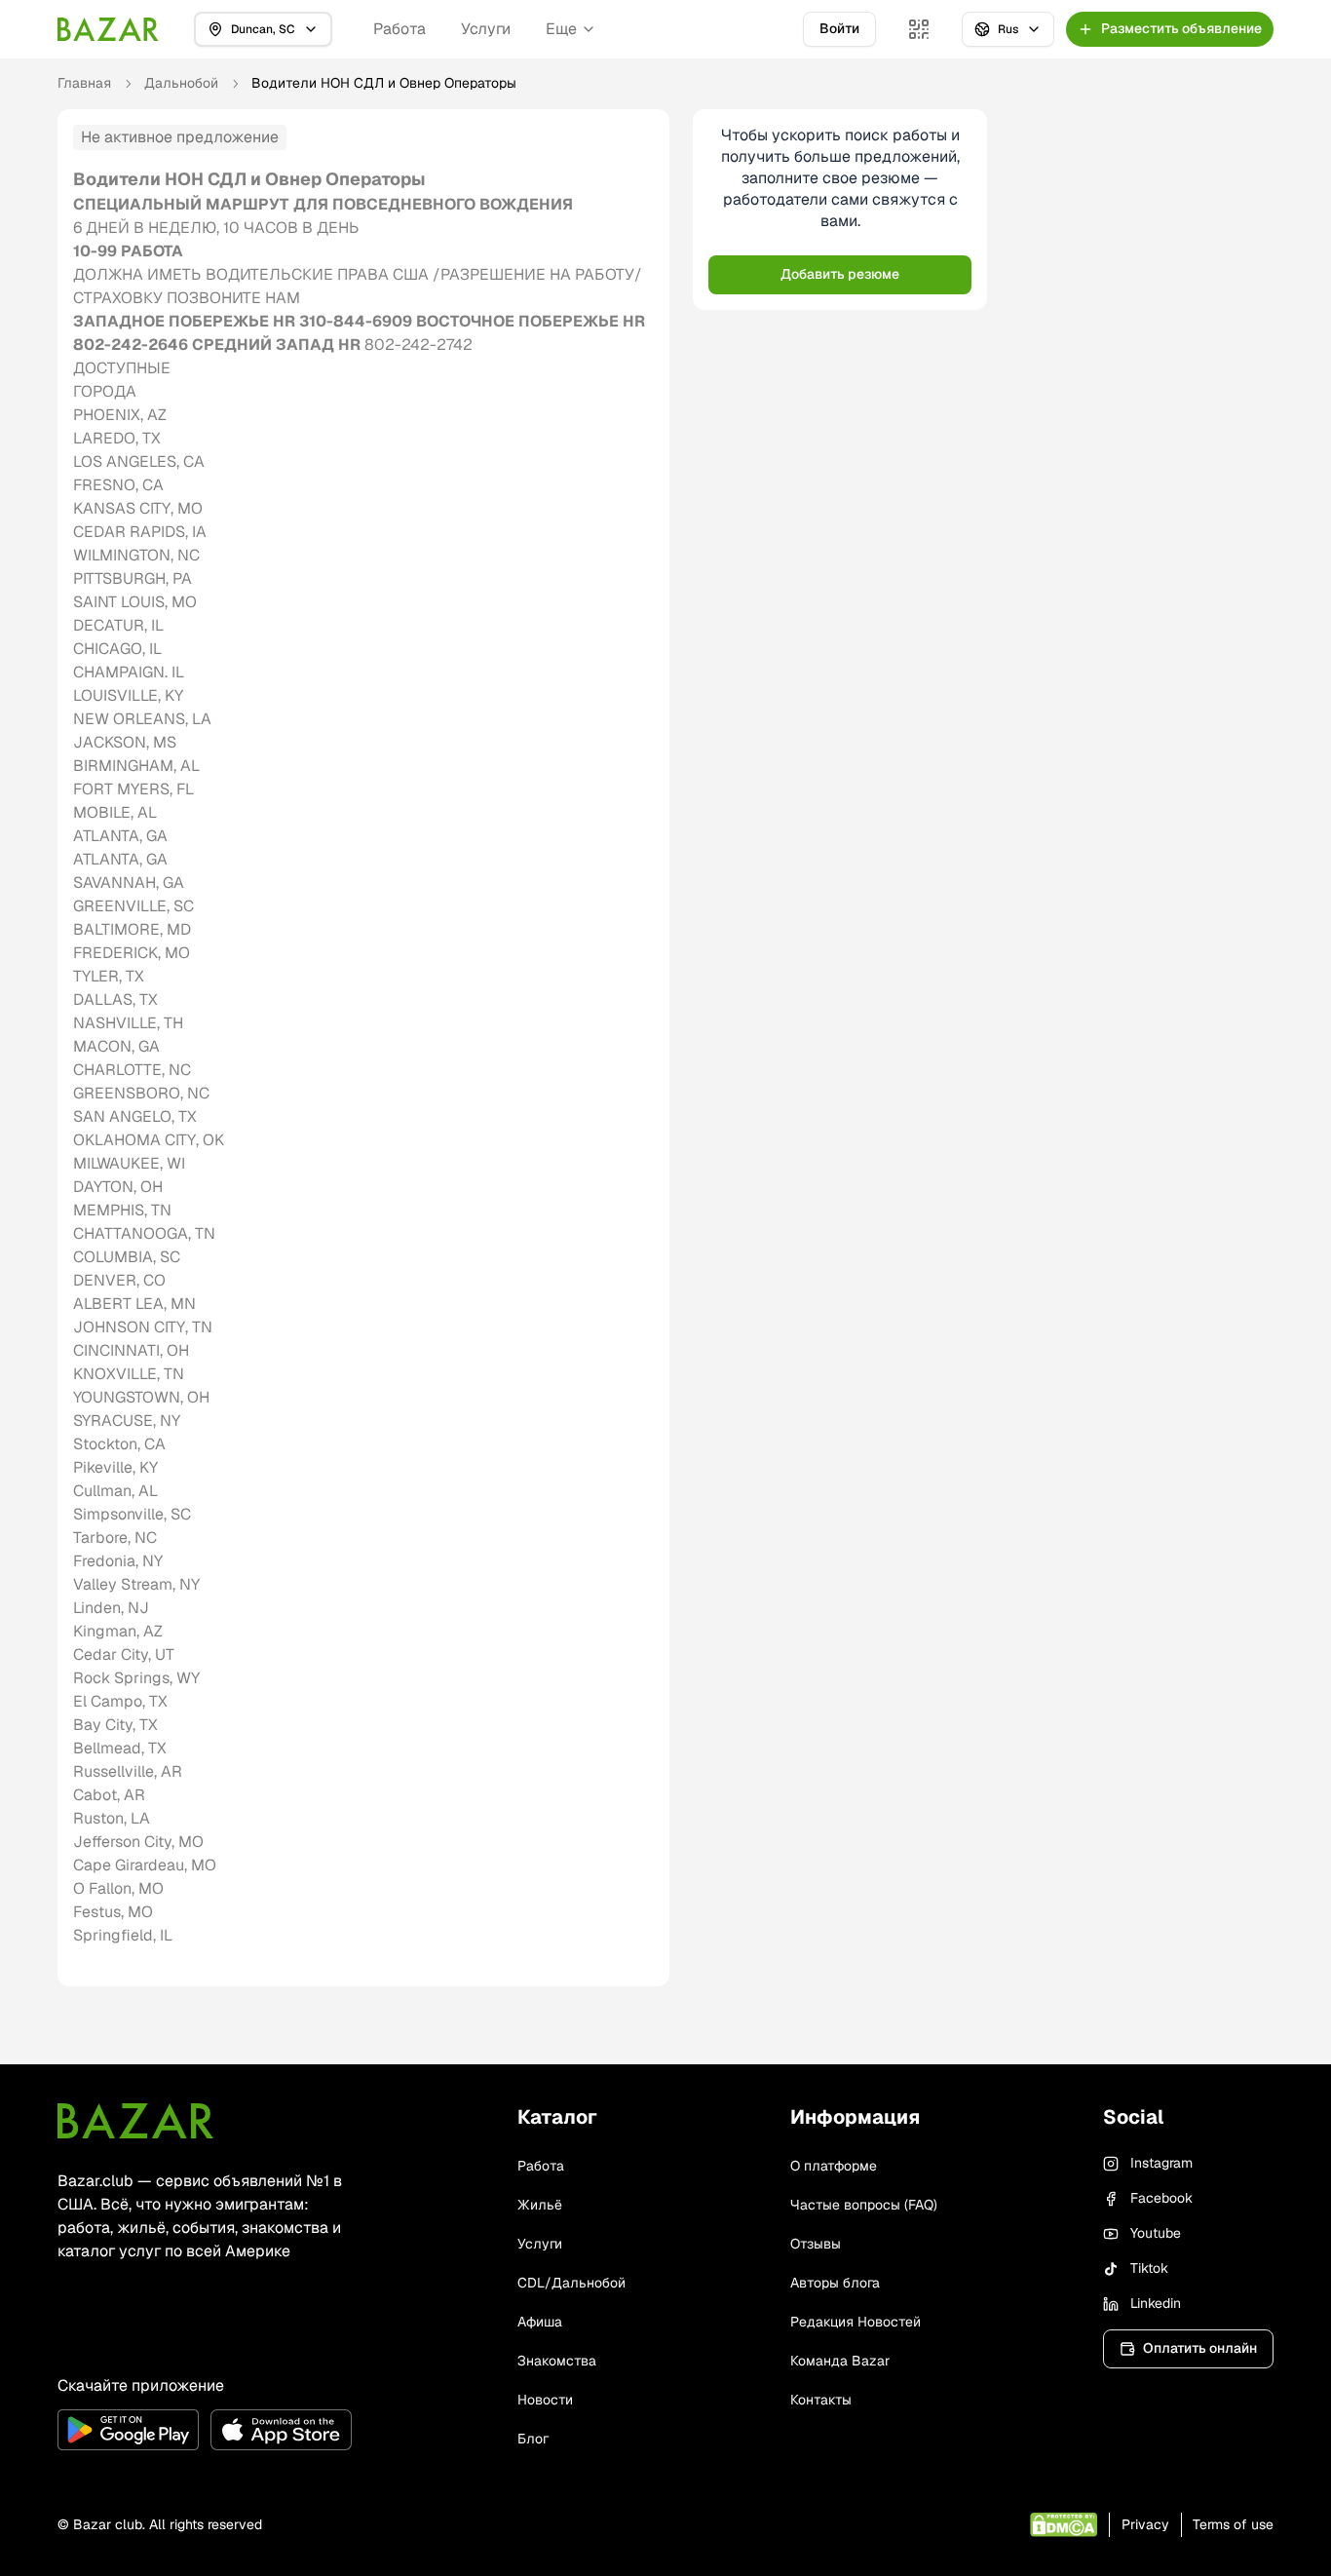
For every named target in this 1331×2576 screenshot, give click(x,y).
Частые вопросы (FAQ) (864, 2205)
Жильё (540, 2205)
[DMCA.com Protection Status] (1064, 2525)
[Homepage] (108, 29)
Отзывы (816, 2244)
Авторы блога (835, 2283)
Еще (561, 29)
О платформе (834, 2166)
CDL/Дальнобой (571, 2283)
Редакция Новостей (856, 2322)
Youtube (1156, 2233)
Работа (399, 29)
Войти (839, 28)
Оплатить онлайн (1200, 2348)
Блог (533, 2439)
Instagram (1161, 2163)
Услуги (486, 29)
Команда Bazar (840, 2361)
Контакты (821, 2400)
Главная (84, 83)
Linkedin (1156, 2303)
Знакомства (557, 2361)
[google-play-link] (128, 2430)
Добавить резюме (840, 274)
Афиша (540, 2322)
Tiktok (1149, 2268)
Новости (545, 2400)
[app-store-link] (281, 2430)
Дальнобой (181, 83)
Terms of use (1233, 2524)
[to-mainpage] (135, 2121)
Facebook (1161, 2198)
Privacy (1145, 2524)
